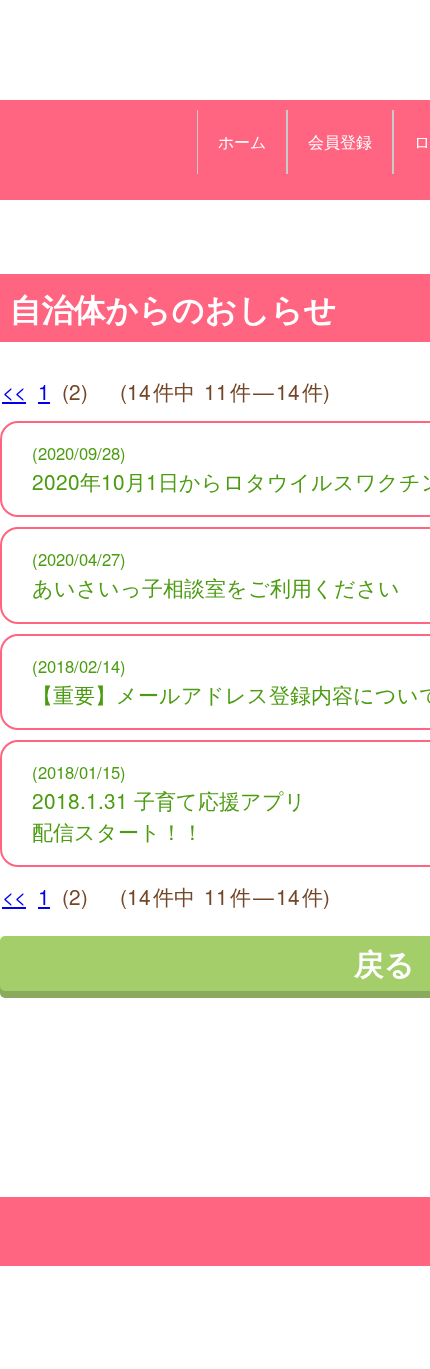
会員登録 (340, 141)
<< (14, 391)
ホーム (242, 141)
